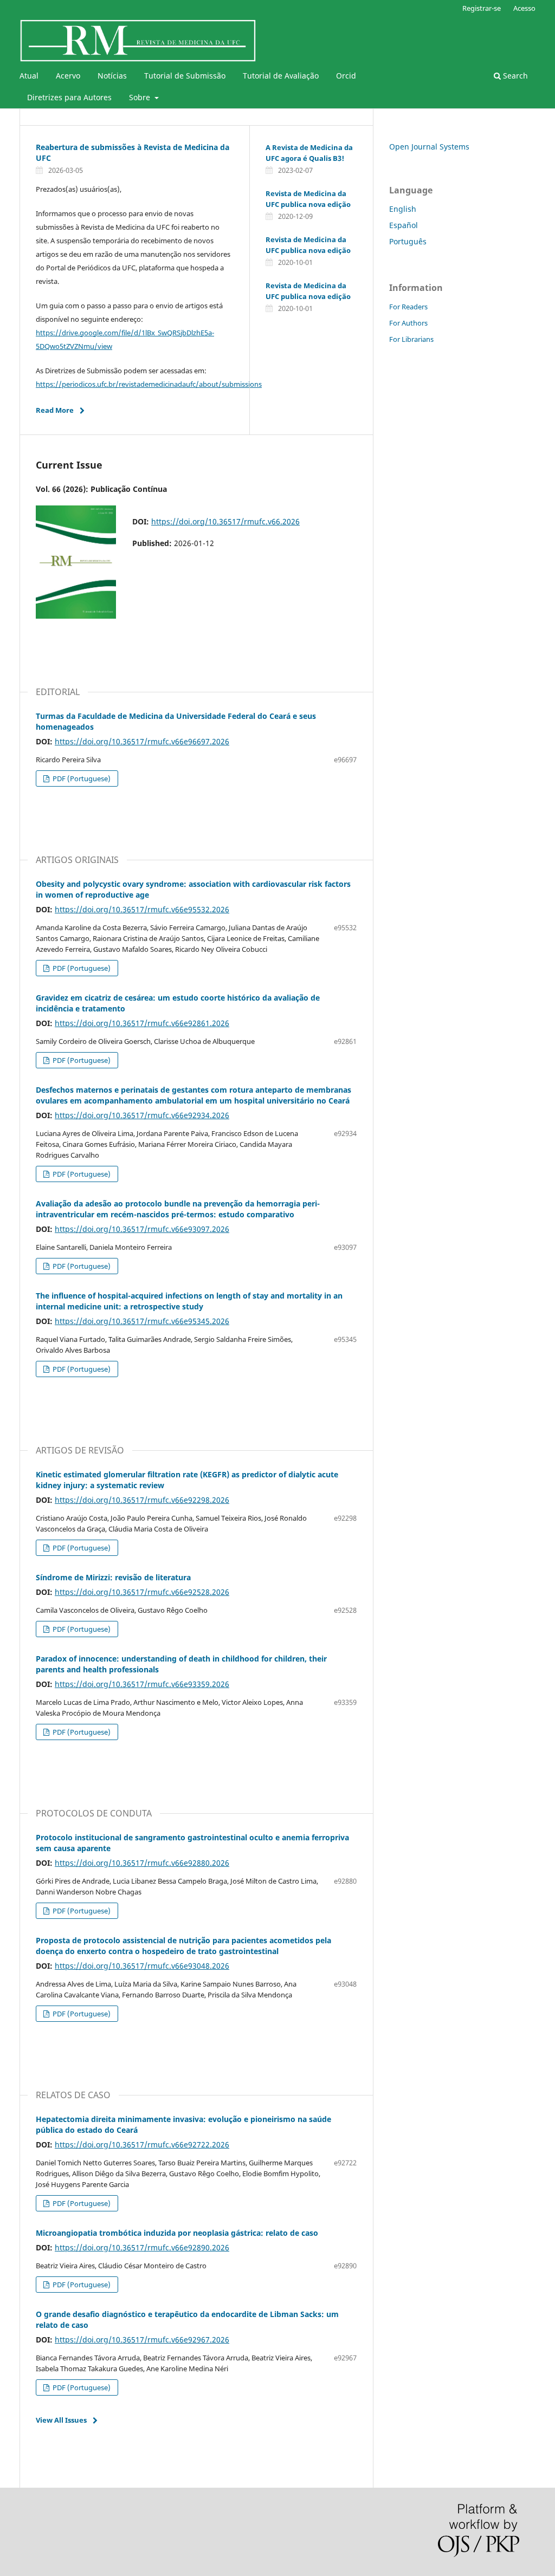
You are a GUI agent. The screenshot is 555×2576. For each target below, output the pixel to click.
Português (408, 241)
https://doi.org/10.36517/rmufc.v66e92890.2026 (142, 2247)
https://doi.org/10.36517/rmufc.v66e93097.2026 (142, 1229)
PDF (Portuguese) (81, 778)
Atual (29, 76)
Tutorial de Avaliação (281, 76)
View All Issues (61, 2420)
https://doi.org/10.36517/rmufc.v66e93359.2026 (142, 1684)
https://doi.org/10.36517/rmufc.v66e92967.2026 (142, 2340)
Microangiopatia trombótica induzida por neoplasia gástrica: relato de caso (177, 2233)
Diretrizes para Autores (69, 97)
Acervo (68, 76)
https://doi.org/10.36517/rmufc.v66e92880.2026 (142, 1863)
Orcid (346, 76)
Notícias (112, 76)
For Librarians (411, 339)
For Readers (408, 307)
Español (404, 225)
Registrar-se (482, 8)
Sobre (141, 97)
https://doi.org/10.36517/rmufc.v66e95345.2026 (142, 1321)
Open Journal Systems (429, 147)
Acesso (524, 8)
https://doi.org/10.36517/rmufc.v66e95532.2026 (142, 909)
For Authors (408, 323)
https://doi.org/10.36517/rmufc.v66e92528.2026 (142, 1592)
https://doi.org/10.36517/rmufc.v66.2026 (225, 521)
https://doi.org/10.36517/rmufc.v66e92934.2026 (142, 1115)
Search (514, 76)
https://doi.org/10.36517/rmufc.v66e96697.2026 (142, 741)
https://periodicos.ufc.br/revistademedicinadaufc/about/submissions (149, 384)
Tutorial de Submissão (185, 76)
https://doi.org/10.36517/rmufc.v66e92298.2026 (142, 1500)
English (403, 209)
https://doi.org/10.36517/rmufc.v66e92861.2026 (142, 1023)
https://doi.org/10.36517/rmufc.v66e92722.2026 (142, 2144)
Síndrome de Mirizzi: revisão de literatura (113, 1577)
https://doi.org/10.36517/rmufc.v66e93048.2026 (142, 1966)
